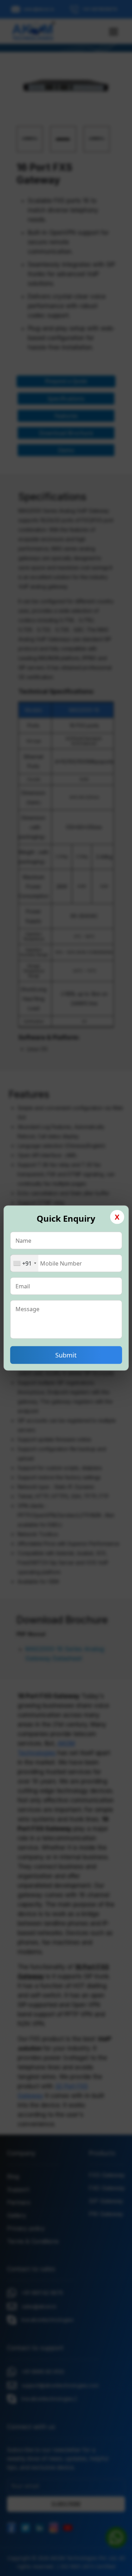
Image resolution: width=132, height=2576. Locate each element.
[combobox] (24, 1263)
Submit (66, 1355)
